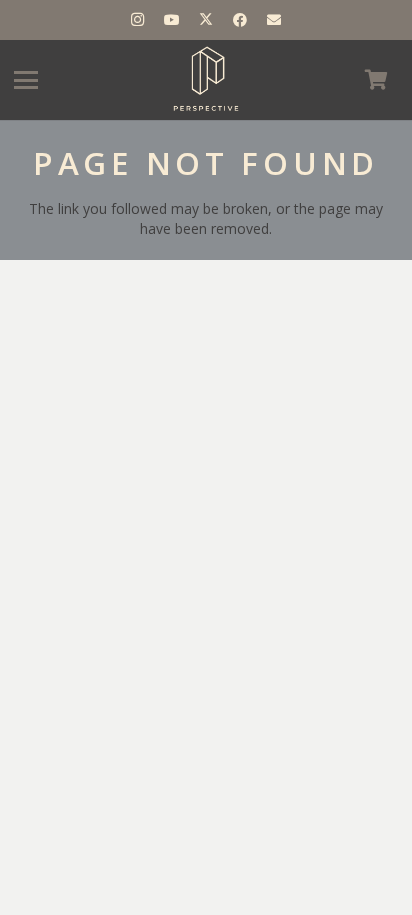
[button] (26, 80)
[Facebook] (240, 20)
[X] (206, 20)
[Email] (274, 20)
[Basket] (376, 80)
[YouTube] (172, 20)
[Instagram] (138, 20)
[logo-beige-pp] (206, 80)
